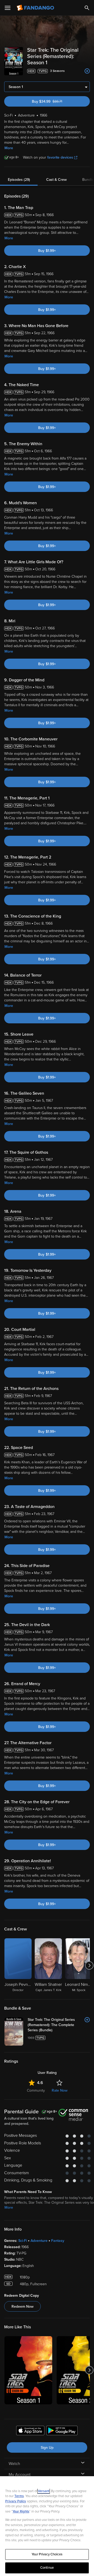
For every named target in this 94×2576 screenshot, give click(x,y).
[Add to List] (87, 71)
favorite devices (60, 157)
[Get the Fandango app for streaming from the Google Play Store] (62, 2431)
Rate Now (60, 2090)
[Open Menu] (8, 8)
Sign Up (47, 2448)
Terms (19, 2496)
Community (36, 2090)
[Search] (87, 8)
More (9, 148)
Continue (47, 2568)
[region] (47, 2526)
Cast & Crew (56, 180)
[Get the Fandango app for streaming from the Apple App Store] (30, 2431)
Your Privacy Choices (47, 2554)
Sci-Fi (23, 2241)
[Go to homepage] (36, 8)
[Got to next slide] (89, 1965)
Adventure (39, 2241)
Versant (44, 2491)
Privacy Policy (16, 2501)
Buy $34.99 (56, 101)
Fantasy (58, 2241)
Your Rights (21, 2511)
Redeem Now (22, 2307)
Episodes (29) (19, 180)
